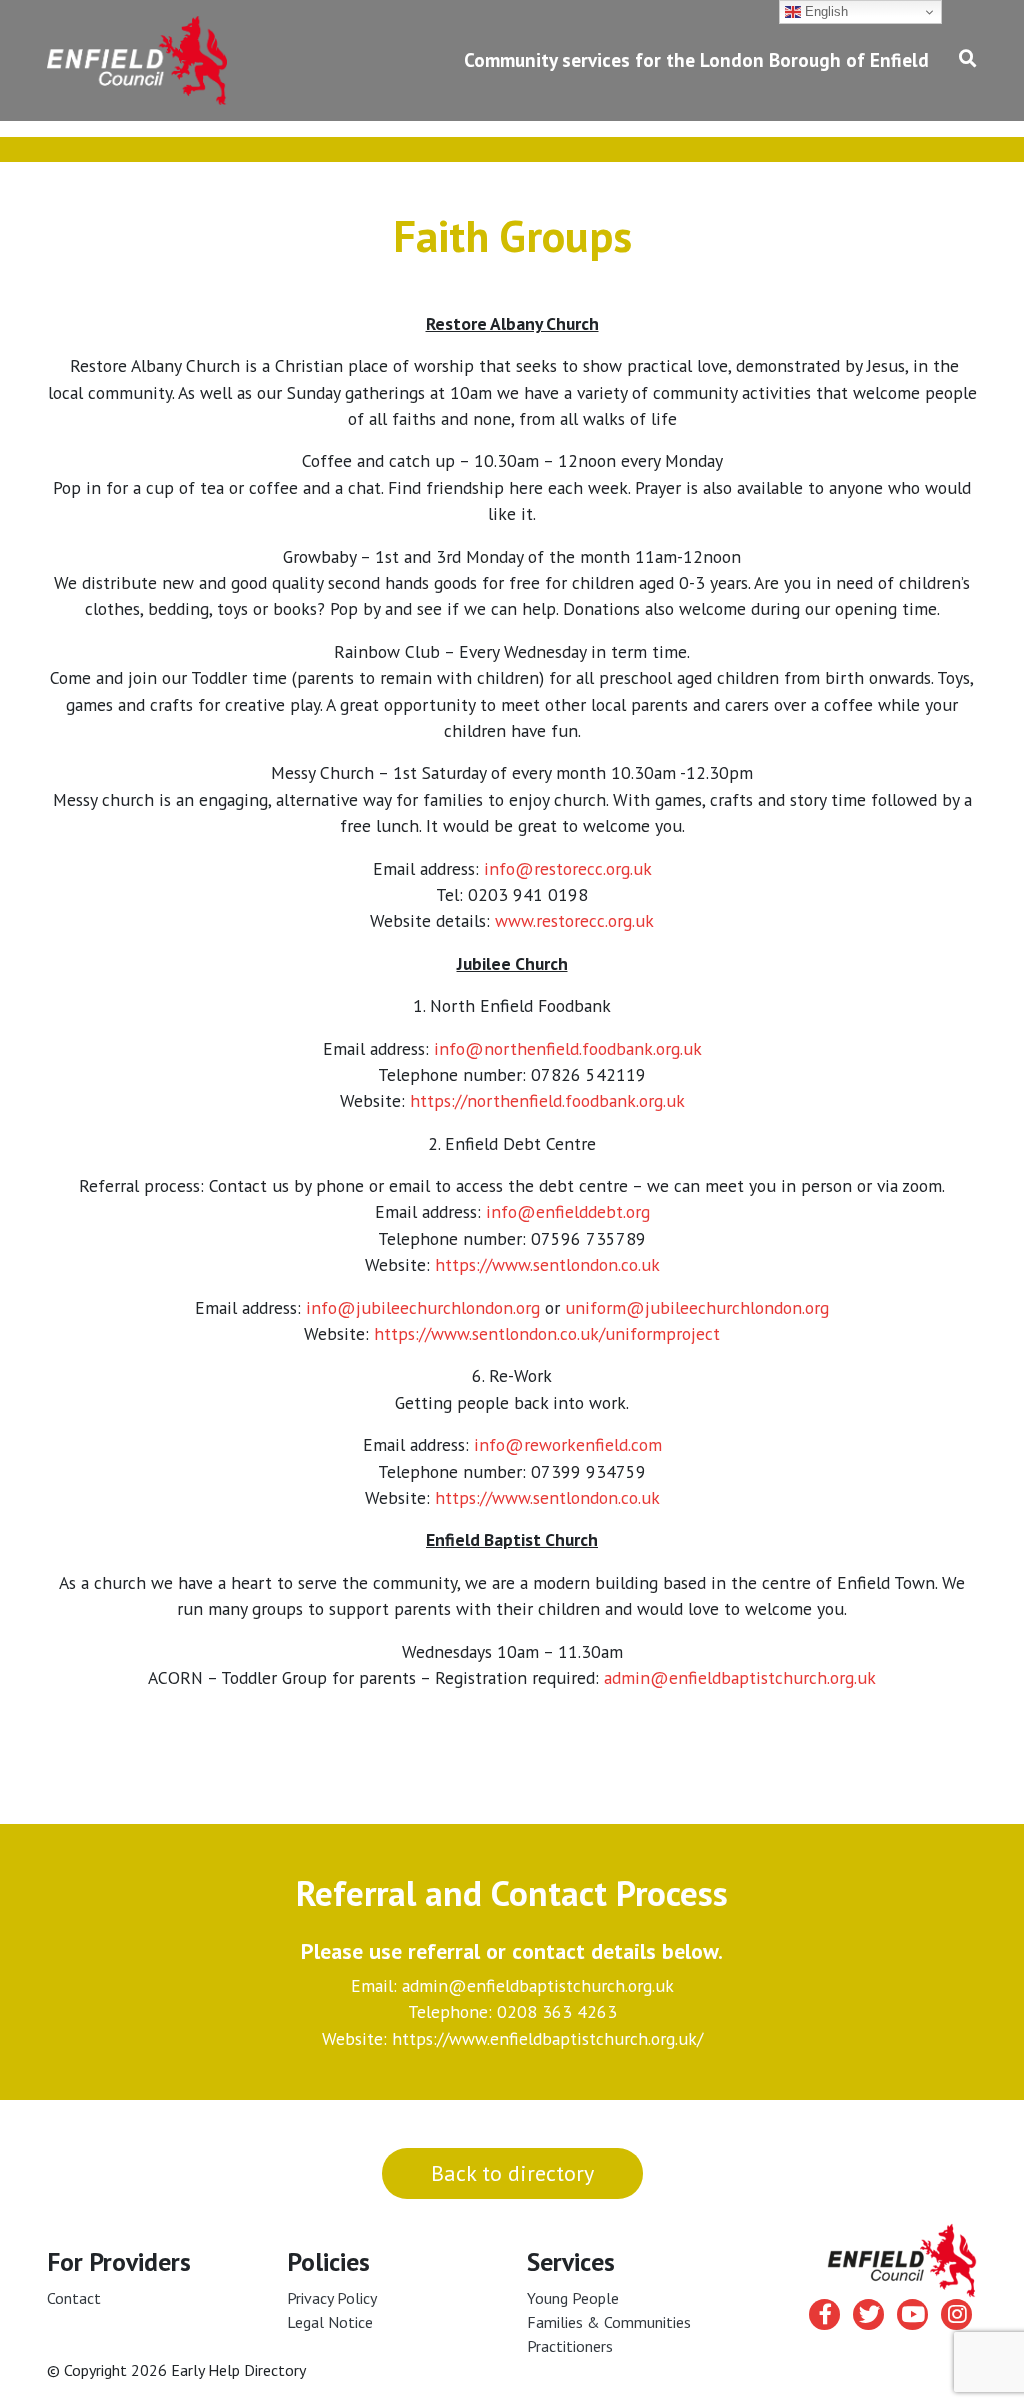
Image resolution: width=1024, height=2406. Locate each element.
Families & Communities (609, 2322)
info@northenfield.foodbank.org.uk (568, 1048)
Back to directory (512, 2173)
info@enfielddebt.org (568, 1211)
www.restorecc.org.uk (574, 920)
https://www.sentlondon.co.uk (547, 1264)
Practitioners (570, 2346)
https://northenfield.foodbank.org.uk (547, 1100)
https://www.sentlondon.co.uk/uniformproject (547, 1333)
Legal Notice (330, 2322)
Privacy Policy (332, 2298)
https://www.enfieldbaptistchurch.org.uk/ (547, 2038)
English (824, 11)
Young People (573, 2298)
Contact (74, 2298)
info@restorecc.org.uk (568, 868)
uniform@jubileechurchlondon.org (697, 1307)
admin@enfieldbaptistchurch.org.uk (740, 1677)
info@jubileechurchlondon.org (423, 1307)
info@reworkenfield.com (568, 1444)
